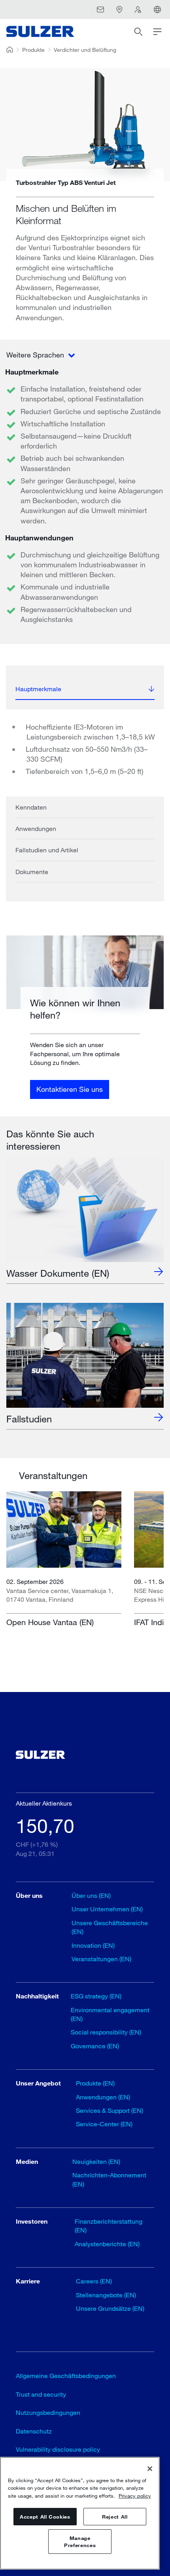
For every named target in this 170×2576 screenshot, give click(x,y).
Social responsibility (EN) (106, 2032)
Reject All (115, 2517)
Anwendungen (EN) (103, 2097)
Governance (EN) (95, 2046)
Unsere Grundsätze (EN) (110, 2308)
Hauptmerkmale (38, 689)
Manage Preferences (80, 2542)
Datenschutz (34, 2431)
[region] (80, 2513)
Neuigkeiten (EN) (96, 2161)
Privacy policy (135, 2496)
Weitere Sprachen (36, 355)
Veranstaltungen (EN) (101, 1959)
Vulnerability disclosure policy (58, 2449)
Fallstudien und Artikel (47, 850)
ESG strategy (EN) (96, 1996)
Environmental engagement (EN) (110, 2014)
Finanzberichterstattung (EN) (109, 2225)
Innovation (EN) (93, 1945)
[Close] (150, 2469)
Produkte (33, 50)
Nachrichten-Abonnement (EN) (109, 2179)
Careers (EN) (94, 2281)
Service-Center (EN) (104, 2124)
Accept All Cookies (45, 2517)
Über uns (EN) (91, 1895)
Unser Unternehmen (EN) (107, 1909)
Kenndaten (31, 807)
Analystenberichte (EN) (107, 2244)
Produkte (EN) (95, 2083)
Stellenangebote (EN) (106, 2295)
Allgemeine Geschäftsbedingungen (66, 2375)
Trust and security (41, 2394)
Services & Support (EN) (110, 2110)
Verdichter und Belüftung (85, 50)
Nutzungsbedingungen (48, 2412)
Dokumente (32, 872)
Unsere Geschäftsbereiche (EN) (110, 1927)
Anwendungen (36, 828)
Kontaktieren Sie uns (70, 1089)
